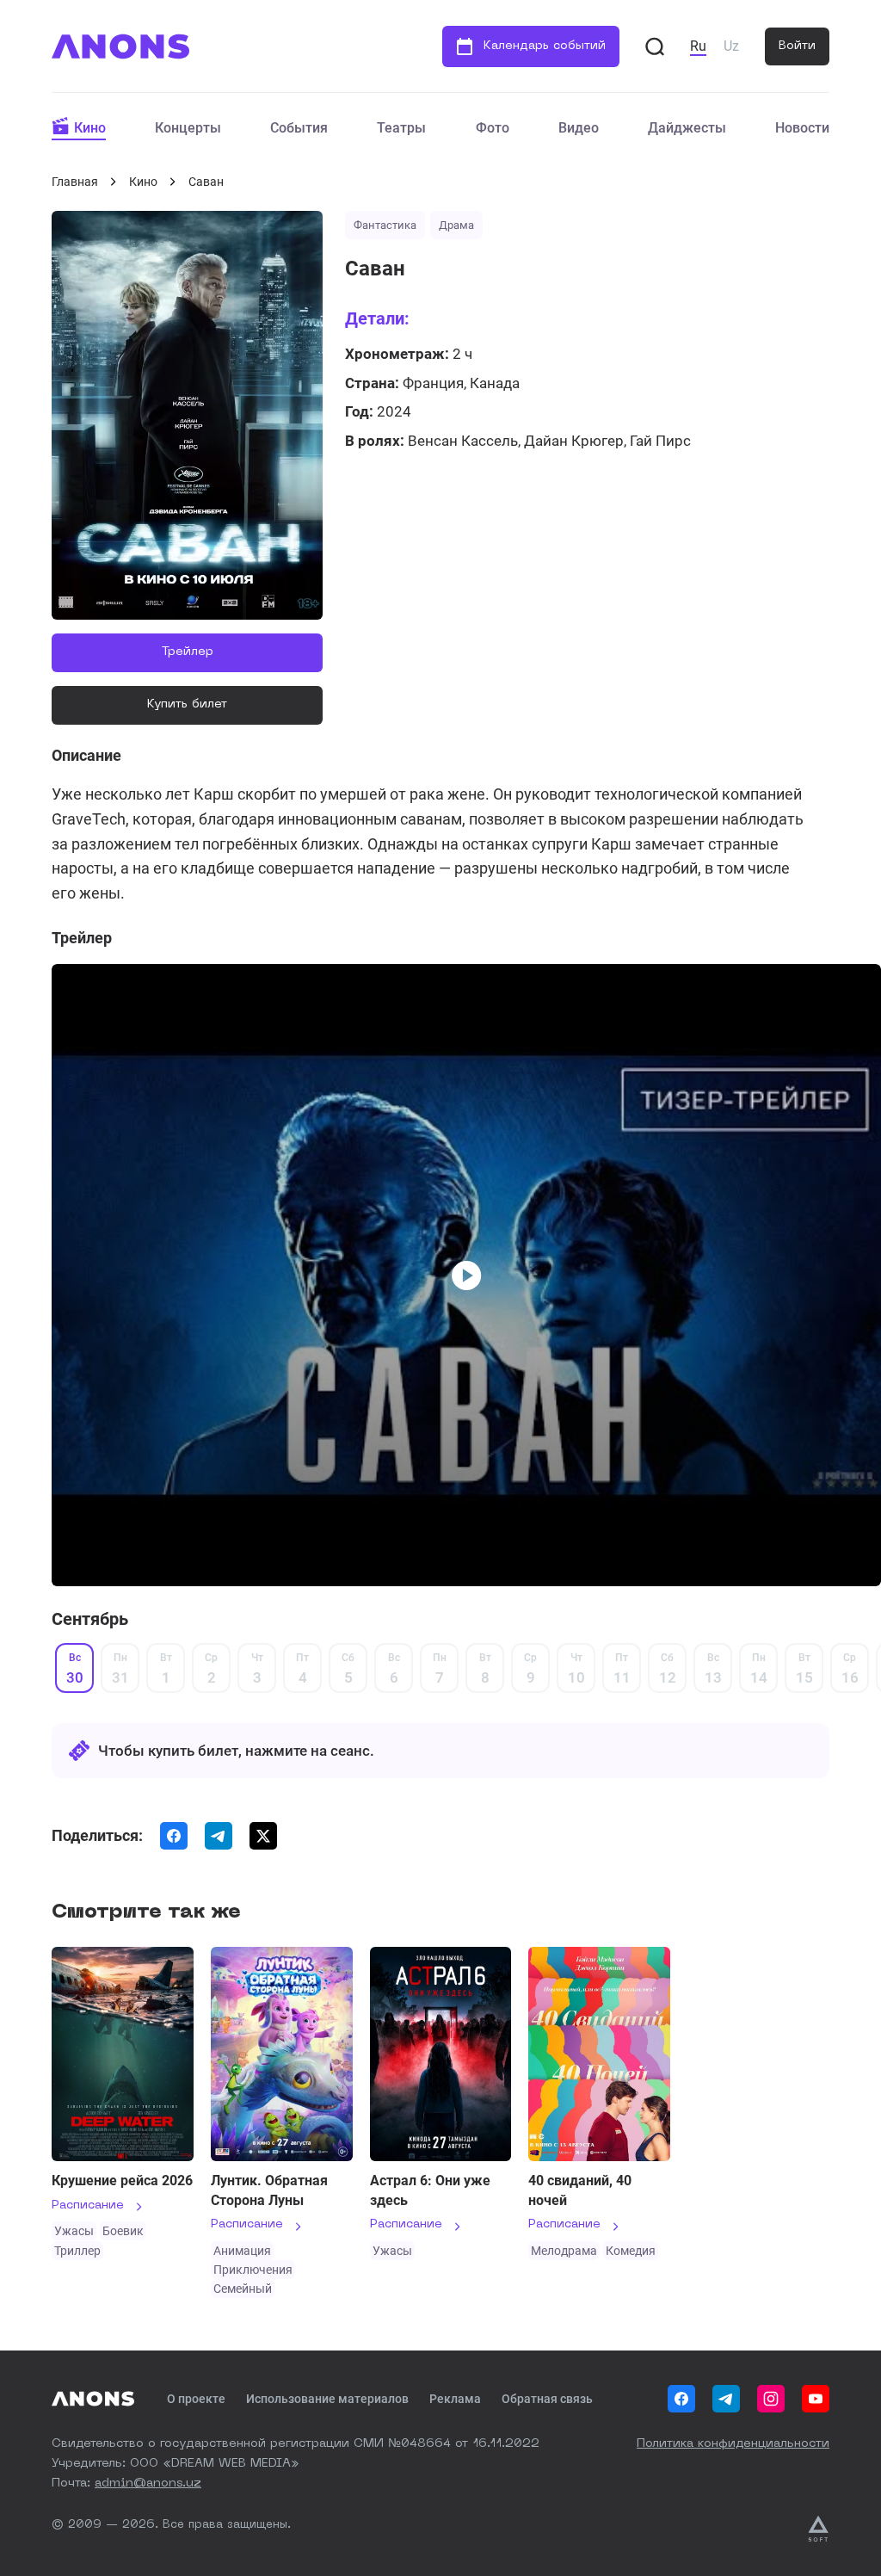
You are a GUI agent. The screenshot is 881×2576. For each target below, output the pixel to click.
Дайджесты (687, 128)
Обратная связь (547, 2399)
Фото (493, 128)
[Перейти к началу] (120, 46)
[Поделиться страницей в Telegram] (219, 1836)
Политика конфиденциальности (733, 2443)
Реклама (455, 2399)
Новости (802, 128)
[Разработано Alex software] (818, 2529)
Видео (579, 128)
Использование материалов (327, 2399)
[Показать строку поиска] (655, 46)
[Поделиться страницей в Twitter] (263, 1836)
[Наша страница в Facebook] (681, 2399)
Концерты (188, 128)
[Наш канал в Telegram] (726, 2399)
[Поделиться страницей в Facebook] (174, 1836)
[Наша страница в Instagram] (771, 2399)
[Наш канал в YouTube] (816, 2399)
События (299, 128)
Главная (75, 182)
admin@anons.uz (148, 2483)
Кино (90, 128)
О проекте (196, 2399)
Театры (401, 128)
